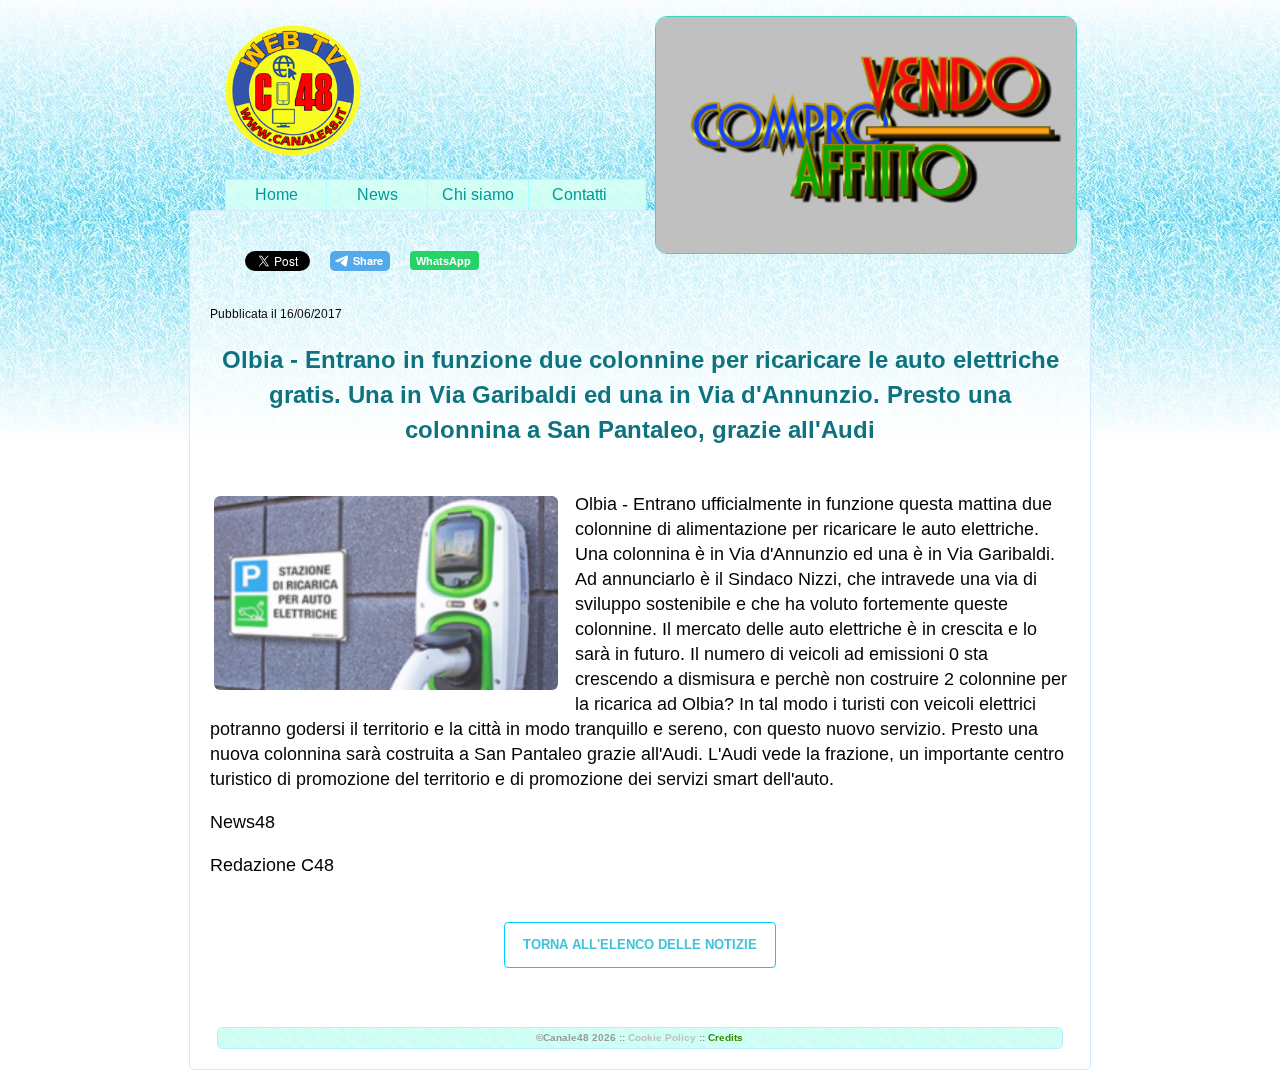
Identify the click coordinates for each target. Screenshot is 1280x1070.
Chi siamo (478, 194)
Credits (725, 1037)
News (377, 194)
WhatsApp (443, 261)
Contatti (579, 194)
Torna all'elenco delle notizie (640, 944)
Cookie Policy (662, 1037)
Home (276, 194)
